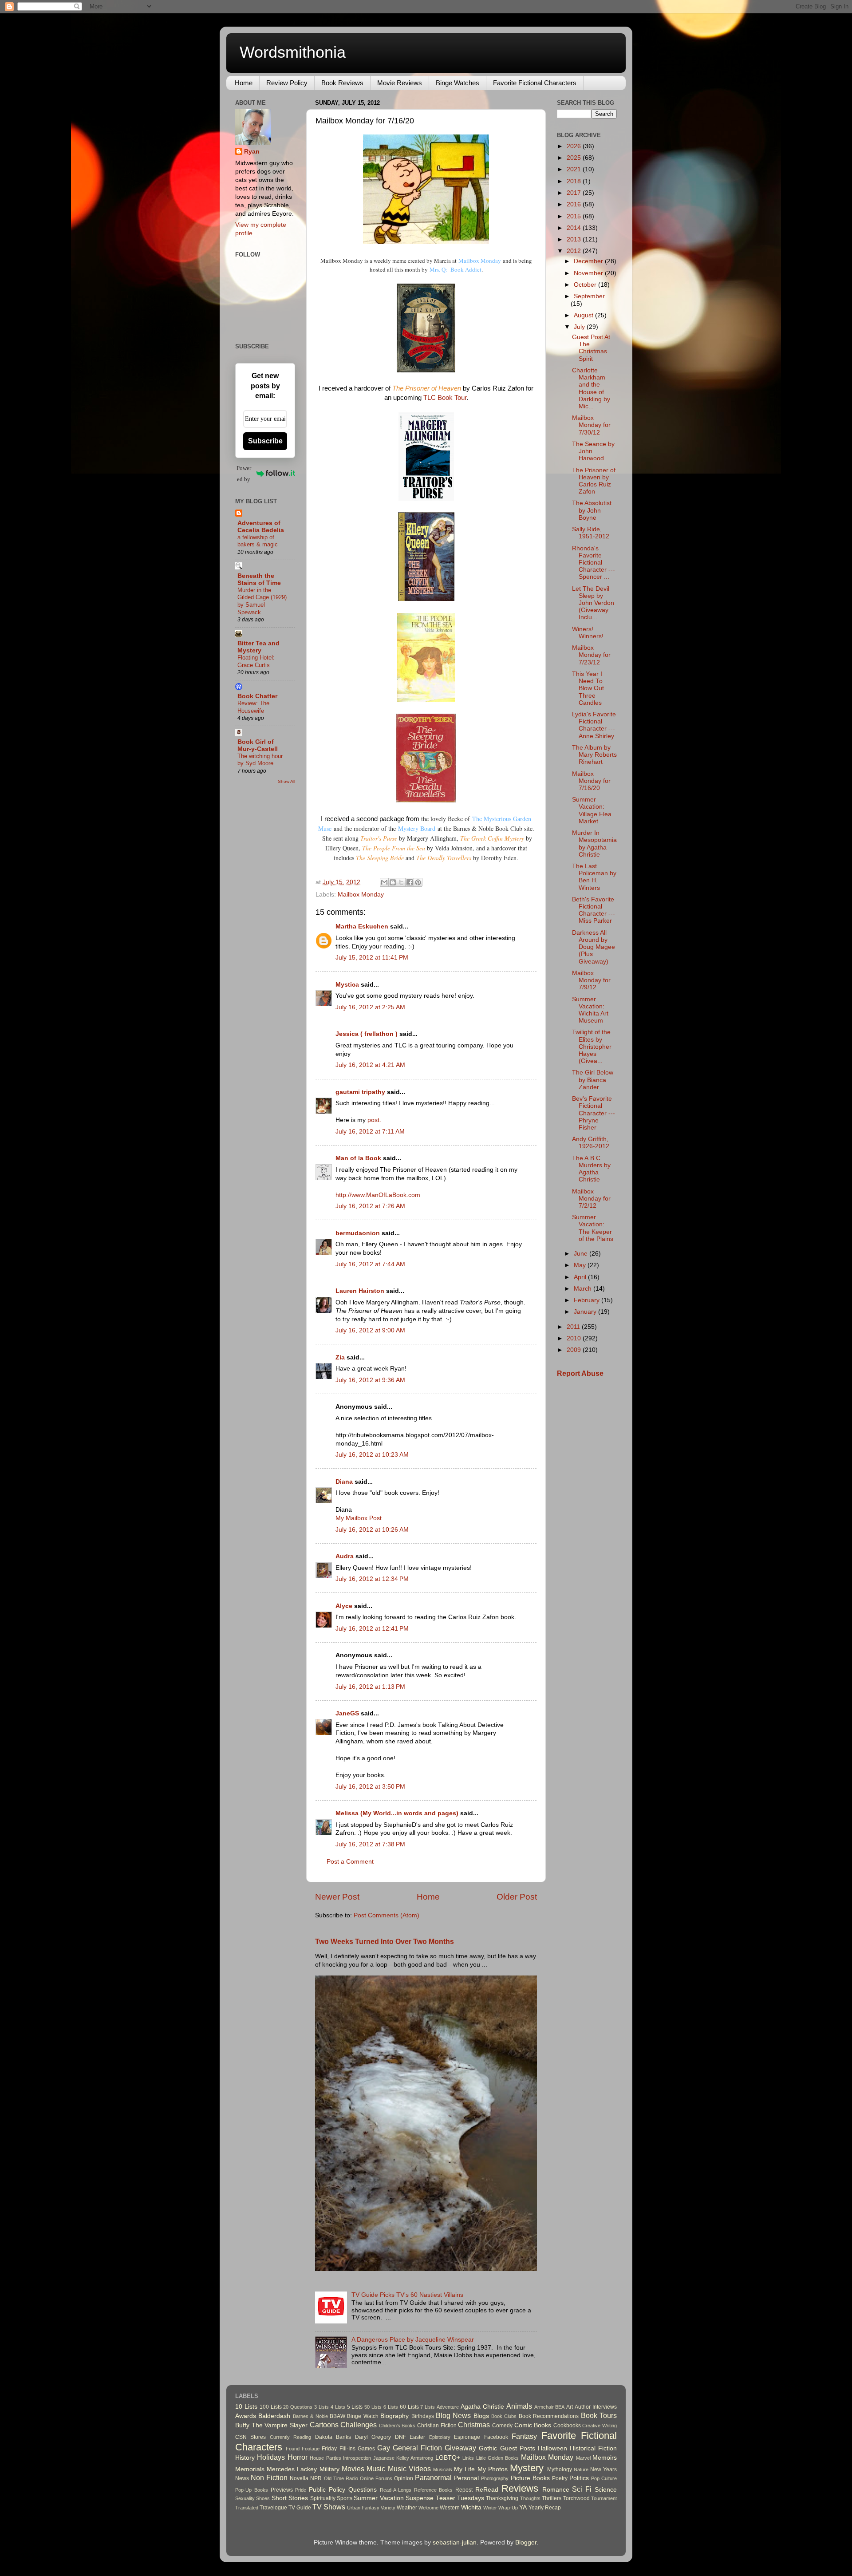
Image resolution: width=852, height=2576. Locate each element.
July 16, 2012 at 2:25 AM (370, 1007)
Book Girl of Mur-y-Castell (258, 745)
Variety (388, 2508)
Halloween (552, 2448)
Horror (298, 2457)
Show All (286, 781)
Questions (363, 2490)
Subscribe (265, 441)
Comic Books (533, 2425)
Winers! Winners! (588, 633)
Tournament (604, 2498)
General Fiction (417, 2448)
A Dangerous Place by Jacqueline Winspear (413, 2340)
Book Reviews (342, 83)
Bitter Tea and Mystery (258, 647)
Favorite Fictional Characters (535, 83)
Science (606, 2490)
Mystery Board (417, 828)
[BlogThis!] (393, 882)
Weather (407, 2508)
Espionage (467, 2437)
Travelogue (273, 2508)
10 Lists (246, 2407)
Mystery (527, 2468)
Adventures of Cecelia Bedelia (261, 527)
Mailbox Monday (480, 261)
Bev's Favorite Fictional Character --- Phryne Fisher (594, 1113)
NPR (316, 2478)
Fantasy (524, 2436)
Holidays (271, 2457)
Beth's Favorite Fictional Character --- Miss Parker (594, 910)
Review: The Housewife (253, 707)
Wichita (471, 2507)
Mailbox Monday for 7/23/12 (591, 655)
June (582, 1254)
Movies (353, 2469)
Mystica (347, 985)
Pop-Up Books (252, 2490)
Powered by (244, 474)
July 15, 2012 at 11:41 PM (372, 958)
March (584, 1289)
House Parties (325, 2458)
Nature (581, 2469)
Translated (247, 2508)
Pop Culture (604, 2478)
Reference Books (434, 2490)
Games (366, 2449)
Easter (417, 2437)
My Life (464, 2469)
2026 (575, 146)
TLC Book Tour (445, 398)
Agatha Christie (482, 2407)
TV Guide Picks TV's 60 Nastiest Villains (407, 2295)
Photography (495, 2478)
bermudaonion (358, 1233)
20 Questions (298, 2407)
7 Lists (428, 2407)
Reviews (520, 2488)
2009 (575, 1350)
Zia (340, 1357)
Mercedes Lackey (292, 2469)
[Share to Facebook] (410, 882)
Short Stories (290, 2498)
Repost (464, 2490)
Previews (282, 2490)
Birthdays (423, 2416)
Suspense (420, 2498)
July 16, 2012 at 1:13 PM (370, 1687)
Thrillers (552, 2498)
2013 (575, 239)
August (584, 315)
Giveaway (460, 2448)
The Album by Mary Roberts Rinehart (594, 755)
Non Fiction (269, 2477)
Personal (466, 2478)
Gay (384, 2448)
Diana (344, 1482)
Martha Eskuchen (362, 926)
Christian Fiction (437, 2426)
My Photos (493, 2469)
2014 (575, 228)
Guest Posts (518, 2448)
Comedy (502, 2426)
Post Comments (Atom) (387, 1915)
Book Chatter (257, 696)
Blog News (453, 2415)
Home (244, 83)
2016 (575, 204)
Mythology (560, 2469)
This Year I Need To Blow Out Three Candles (588, 688)
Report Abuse (580, 1373)
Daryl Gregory (373, 2437)
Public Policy (327, 2490)
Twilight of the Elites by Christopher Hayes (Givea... (592, 1047)
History (245, 2458)
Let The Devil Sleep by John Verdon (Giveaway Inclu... (593, 603)
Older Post (517, 1897)
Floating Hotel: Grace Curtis (256, 661)
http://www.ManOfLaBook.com (378, 1195)
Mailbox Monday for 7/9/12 (591, 980)
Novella (299, 2478)
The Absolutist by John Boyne (592, 510)
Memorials (250, 2469)
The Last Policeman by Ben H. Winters (594, 877)
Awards (246, 2416)
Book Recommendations (549, 2416)
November (589, 273)
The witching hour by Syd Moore (260, 760)
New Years (603, 2469)
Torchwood (576, 2498)
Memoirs (605, 2458)
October (586, 285)
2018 (575, 181)
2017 (575, 193)
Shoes (263, 2498)
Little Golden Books (498, 2458)
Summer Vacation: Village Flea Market (592, 810)
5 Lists (355, 2407)
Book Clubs (504, 2416)
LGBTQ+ (448, 2458)
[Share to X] (401, 882)
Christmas (474, 2425)
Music (376, 2469)
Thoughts (530, 2498)
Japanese (384, 2458)
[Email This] (384, 882)
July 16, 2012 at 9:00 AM (370, 1330)
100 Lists (271, 2407)
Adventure (448, 2407)
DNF (400, 2437)
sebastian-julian (455, 2542)
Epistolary (440, 2437)
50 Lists (373, 2407)
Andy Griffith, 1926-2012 (591, 1143)
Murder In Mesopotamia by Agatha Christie (594, 844)
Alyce (344, 1606)
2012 (575, 251)
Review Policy (287, 83)
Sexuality (245, 2498)
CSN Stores (250, 2437)
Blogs (481, 2416)
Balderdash (274, 2416)
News (242, 2478)
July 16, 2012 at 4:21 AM (370, 1065)
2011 (574, 1327)
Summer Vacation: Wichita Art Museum (590, 1010)
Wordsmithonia (293, 52)
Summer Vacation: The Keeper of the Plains (593, 1228)
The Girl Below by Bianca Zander (593, 1080)
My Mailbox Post (359, 1518)
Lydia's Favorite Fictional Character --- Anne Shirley (594, 725)
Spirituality (323, 2498)
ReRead (487, 2490)
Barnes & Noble (310, 2416)
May (581, 1265)
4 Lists (338, 2407)
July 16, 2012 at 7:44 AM (370, 1264)
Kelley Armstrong (415, 2458)
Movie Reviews (400, 83)
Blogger (526, 2542)
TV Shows (329, 2507)
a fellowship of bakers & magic (258, 541)
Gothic (488, 2448)
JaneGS (347, 1713)
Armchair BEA (550, 2407)
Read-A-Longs (396, 2490)
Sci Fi (582, 2489)
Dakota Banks (333, 2437)
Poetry (560, 2478)
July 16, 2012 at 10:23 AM (372, 1455)
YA (523, 2507)
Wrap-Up (508, 2508)
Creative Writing (600, 2426)
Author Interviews (596, 2407)
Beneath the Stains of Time (259, 579)
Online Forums (376, 2478)
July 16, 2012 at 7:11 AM (370, 1132)
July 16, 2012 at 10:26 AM (372, 1530)
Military (329, 2469)
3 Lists (321, 2407)
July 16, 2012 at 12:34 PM (372, 1579)
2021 (575, 169)
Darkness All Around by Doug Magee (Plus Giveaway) (594, 947)
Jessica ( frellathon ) (367, 1034)
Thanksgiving (502, 2498)
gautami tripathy (360, 1092)
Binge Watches (458, 83)
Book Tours (599, 2415)
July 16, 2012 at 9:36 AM (370, 1380)
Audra (345, 1556)
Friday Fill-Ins (338, 2449)
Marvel (583, 2458)
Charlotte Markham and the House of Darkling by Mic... (591, 388)
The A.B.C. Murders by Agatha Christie (591, 1169)
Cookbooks (567, 2426)
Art (570, 2407)
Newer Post (337, 1897)
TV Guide (300, 2508)
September (589, 296)
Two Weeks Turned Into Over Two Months (385, 1942)
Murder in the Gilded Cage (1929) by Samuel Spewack (262, 601)
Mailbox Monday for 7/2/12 (591, 1199)
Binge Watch (363, 2416)
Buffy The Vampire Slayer (271, 2425)
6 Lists (391, 2407)
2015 (575, 216)
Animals (519, 2406)
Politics (579, 2478)
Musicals (443, 2469)
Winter (490, 2508)
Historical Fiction (593, 2448)
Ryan (252, 152)
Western (450, 2508)
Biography (394, 2416)
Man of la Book (358, 1158)
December (589, 261)
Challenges (359, 2425)
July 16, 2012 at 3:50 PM (370, 1787)
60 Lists (409, 2407)
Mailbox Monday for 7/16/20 (591, 781)
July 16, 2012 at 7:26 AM (370, 1206)
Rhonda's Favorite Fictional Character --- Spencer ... (594, 563)
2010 (575, 1338)
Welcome (428, 2508)
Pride (301, 2490)
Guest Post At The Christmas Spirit (591, 348)
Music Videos (409, 2469)
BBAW (337, 2416)
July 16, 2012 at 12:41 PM (372, 1629)
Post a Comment (350, 1862)
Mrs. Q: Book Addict (456, 269)
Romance (556, 2490)
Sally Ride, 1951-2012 (591, 533)
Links (468, 2458)
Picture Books (530, 2478)
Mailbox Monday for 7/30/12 (591, 425)
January (586, 1312)
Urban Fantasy (363, 2508)
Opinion (404, 2478)
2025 (575, 158)
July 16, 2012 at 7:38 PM (370, 1844)
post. (374, 1120)
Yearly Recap (545, 2508)
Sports (345, 2498)
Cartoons (324, 2425)
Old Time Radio (341, 2478)
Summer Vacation (379, 2498)
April (581, 1277)
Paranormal (433, 2477)
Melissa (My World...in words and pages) (397, 1813)
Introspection (357, 2458)
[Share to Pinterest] (418, 882)
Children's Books (397, 2426)
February (588, 1300)
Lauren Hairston (360, 1291)
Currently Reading (290, 2437)
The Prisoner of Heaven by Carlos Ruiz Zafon (594, 481)
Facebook (496, 2437)
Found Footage (303, 2449)
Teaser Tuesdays (460, 2498)
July (580, 327)
